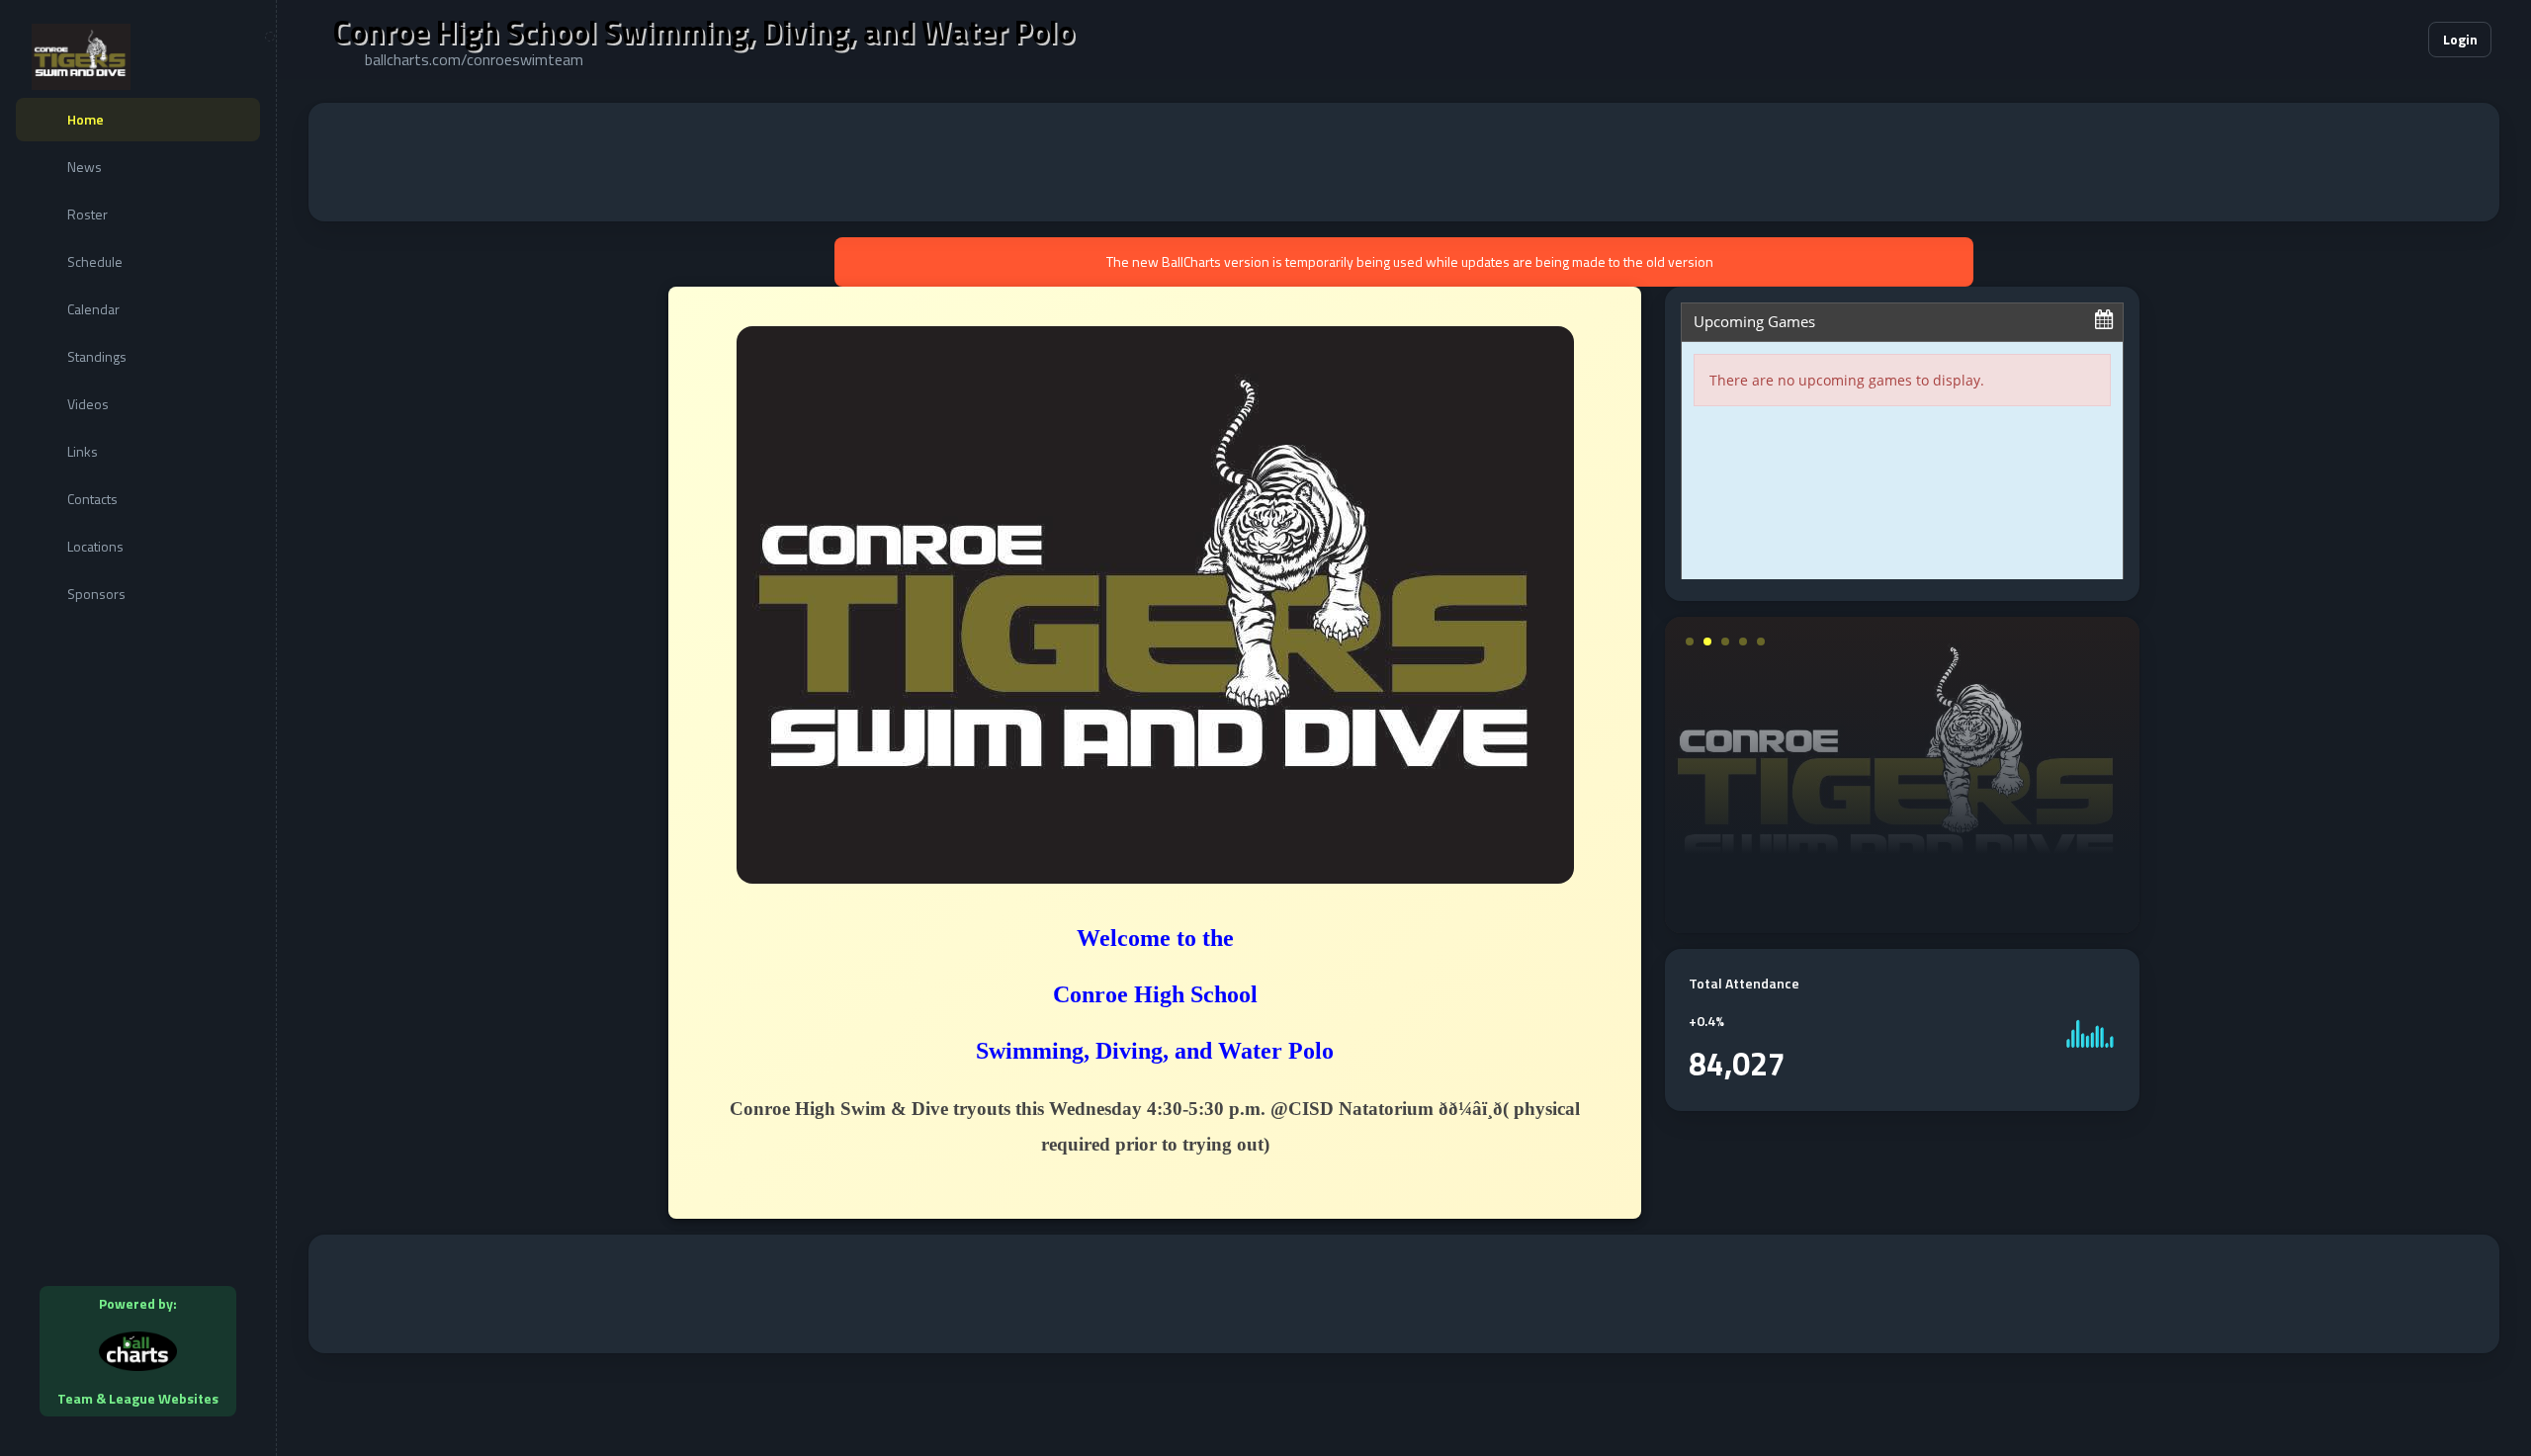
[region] (138, 728)
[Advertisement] (1404, 162)
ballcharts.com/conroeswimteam (474, 59)
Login (2460, 39)
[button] (2353, 40)
